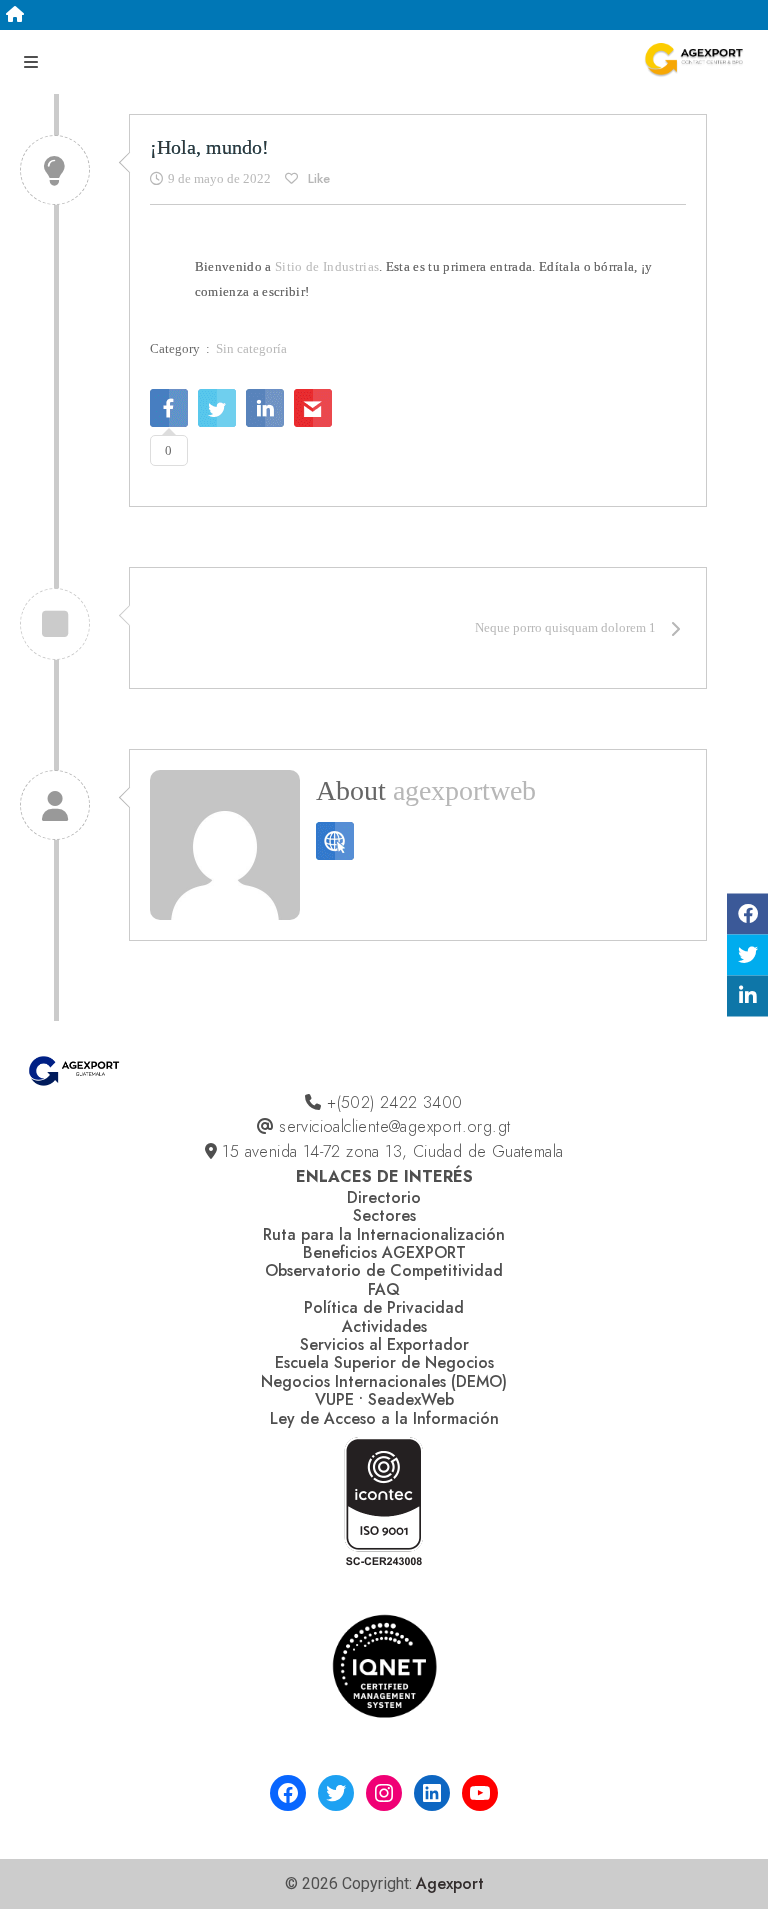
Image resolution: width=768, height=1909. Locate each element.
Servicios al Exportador (384, 1344)
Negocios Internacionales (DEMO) (384, 1381)
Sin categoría (251, 348)
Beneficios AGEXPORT (384, 1252)
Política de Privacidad (384, 1307)
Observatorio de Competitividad (384, 1270)
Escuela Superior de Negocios (384, 1362)
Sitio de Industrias (327, 266)
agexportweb (464, 790)
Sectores (384, 1215)
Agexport (450, 1883)
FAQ (384, 1289)
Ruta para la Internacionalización (384, 1234)
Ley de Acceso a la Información (384, 1418)
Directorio (384, 1197)
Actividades (384, 1326)
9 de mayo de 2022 (219, 178)
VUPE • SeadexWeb (384, 1399)
